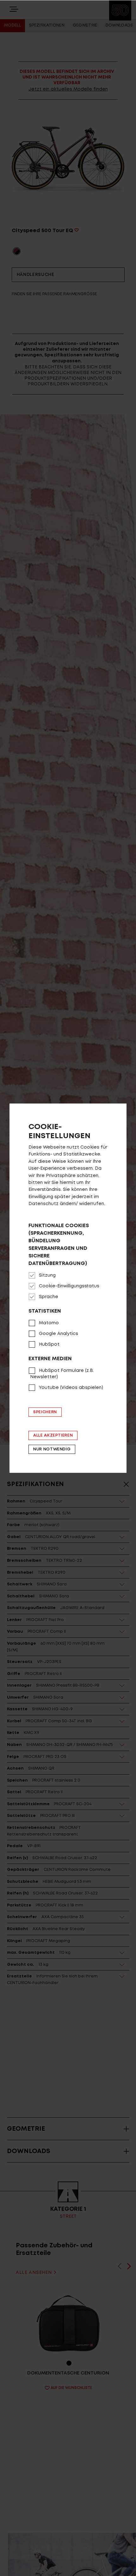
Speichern (45, 1412)
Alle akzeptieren (53, 1435)
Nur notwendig (52, 1449)
